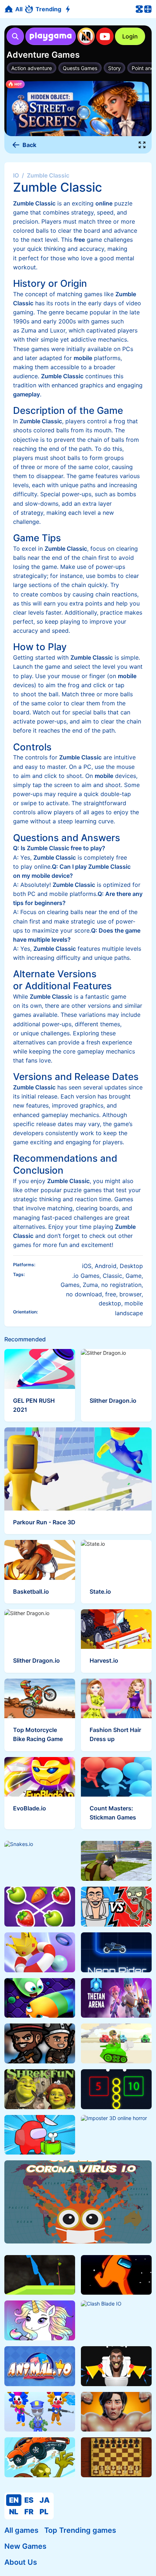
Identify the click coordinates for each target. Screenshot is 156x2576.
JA (45, 2500)
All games (21, 2530)
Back (29, 145)
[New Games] (69, 9)
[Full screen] (142, 145)
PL (44, 2512)
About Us (21, 2562)
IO (16, 175)
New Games (25, 2546)
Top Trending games (80, 2530)
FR (29, 2512)
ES (29, 2500)
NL (14, 2512)
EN (14, 2500)
